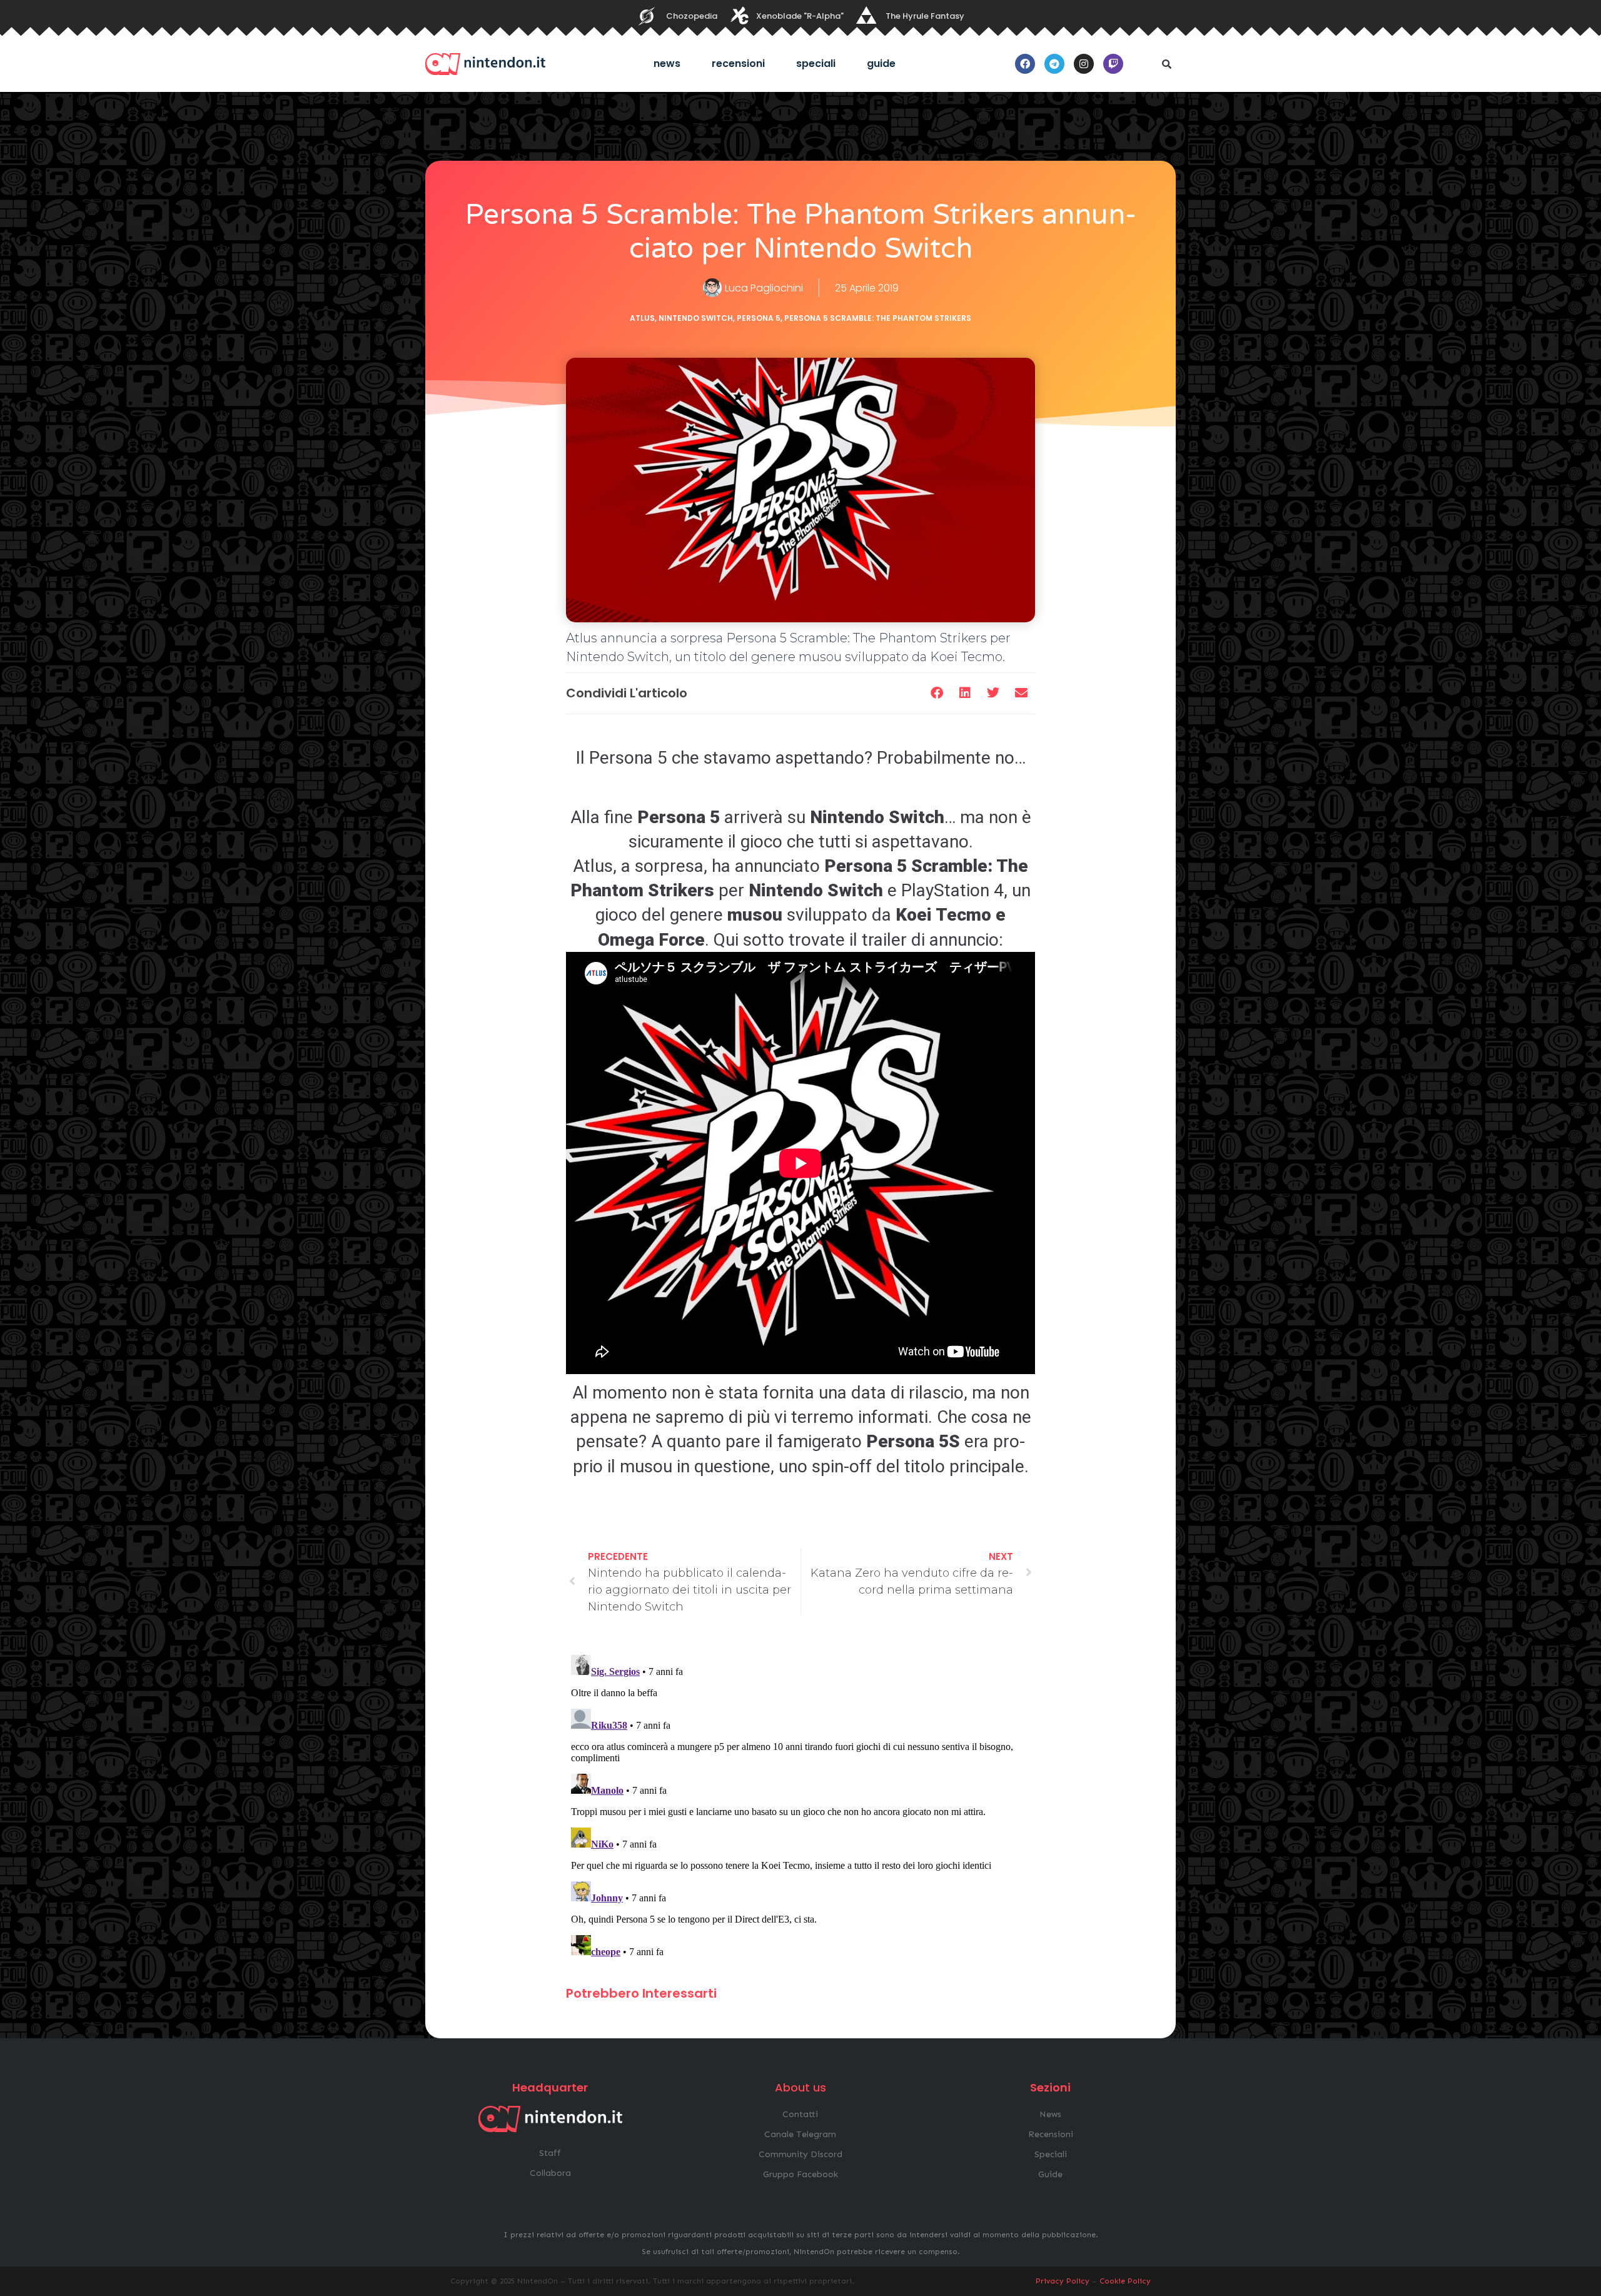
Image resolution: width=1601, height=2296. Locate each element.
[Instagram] (1084, 64)
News (667, 63)
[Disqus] (800, 1806)
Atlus (642, 318)
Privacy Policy (1063, 2281)
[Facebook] (1025, 64)
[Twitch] (1113, 64)
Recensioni (738, 63)
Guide (881, 63)
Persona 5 (759, 318)
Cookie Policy (1125, 2281)
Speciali (816, 63)
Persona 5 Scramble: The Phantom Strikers (878, 318)
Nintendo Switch (696, 318)
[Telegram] (1054, 64)
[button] (1166, 64)
